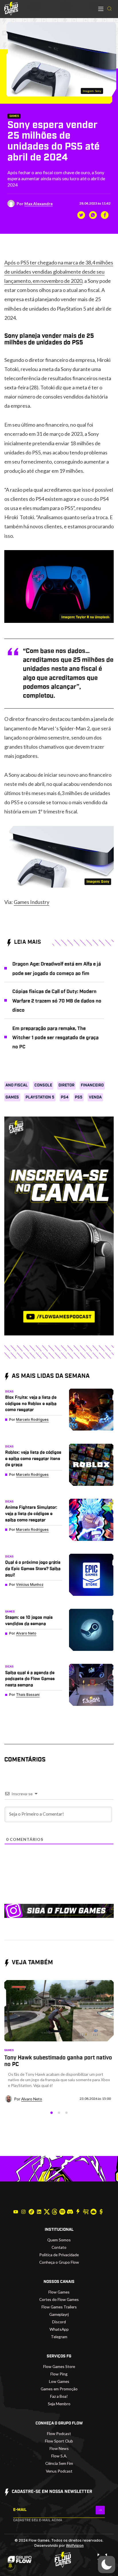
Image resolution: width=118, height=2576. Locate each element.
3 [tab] (66, 2113)
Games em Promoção (59, 2389)
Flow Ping (59, 2374)
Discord (59, 2322)
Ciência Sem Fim (59, 2463)
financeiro (92, 1085)
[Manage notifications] (10, 2566)
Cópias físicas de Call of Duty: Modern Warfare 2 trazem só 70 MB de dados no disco (57, 1001)
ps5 (79, 1097)
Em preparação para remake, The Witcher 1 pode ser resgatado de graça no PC (55, 1038)
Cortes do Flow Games (59, 2299)
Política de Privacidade (59, 2255)
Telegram (59, 2337)
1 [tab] (52, 2113)
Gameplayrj (59, 2314)
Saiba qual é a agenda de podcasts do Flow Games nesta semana (30, 1679)
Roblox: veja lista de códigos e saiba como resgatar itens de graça (33, 1459)
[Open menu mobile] (101, 9)
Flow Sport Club (59, 2441)
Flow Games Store (59, 2366)
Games (14, 116)
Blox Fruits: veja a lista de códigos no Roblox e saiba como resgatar (31, 1404)
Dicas (9, 1392)
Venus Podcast (59, 2471)
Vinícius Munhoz (30, 1585)
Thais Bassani (28, 1695)
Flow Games (59, 2292)
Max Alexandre (39, 204)
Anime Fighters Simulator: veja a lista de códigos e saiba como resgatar (31, 1514)
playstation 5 (40, 1097)
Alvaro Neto (26, 1633)
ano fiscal (17, 1085)
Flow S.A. (59, 2456)
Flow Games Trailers (59, 2307)
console (43, 1085)
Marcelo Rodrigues (32, 1420)
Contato (59, 2247)
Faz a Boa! (59, 2396)
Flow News (59, 2448)
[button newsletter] (100, 2510)
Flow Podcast (59, 2433)
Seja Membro (59, 2404)
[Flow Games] (11, 9)
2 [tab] (59, 2113)
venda (95, 1097)
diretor (66, 1085)
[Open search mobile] (109, 9)
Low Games (59, 2381)
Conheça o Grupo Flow (59, 2262)
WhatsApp (59, 2329)
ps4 (65, 1097)
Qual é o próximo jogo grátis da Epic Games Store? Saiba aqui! (33, 1569)
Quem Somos (59, 2240)
